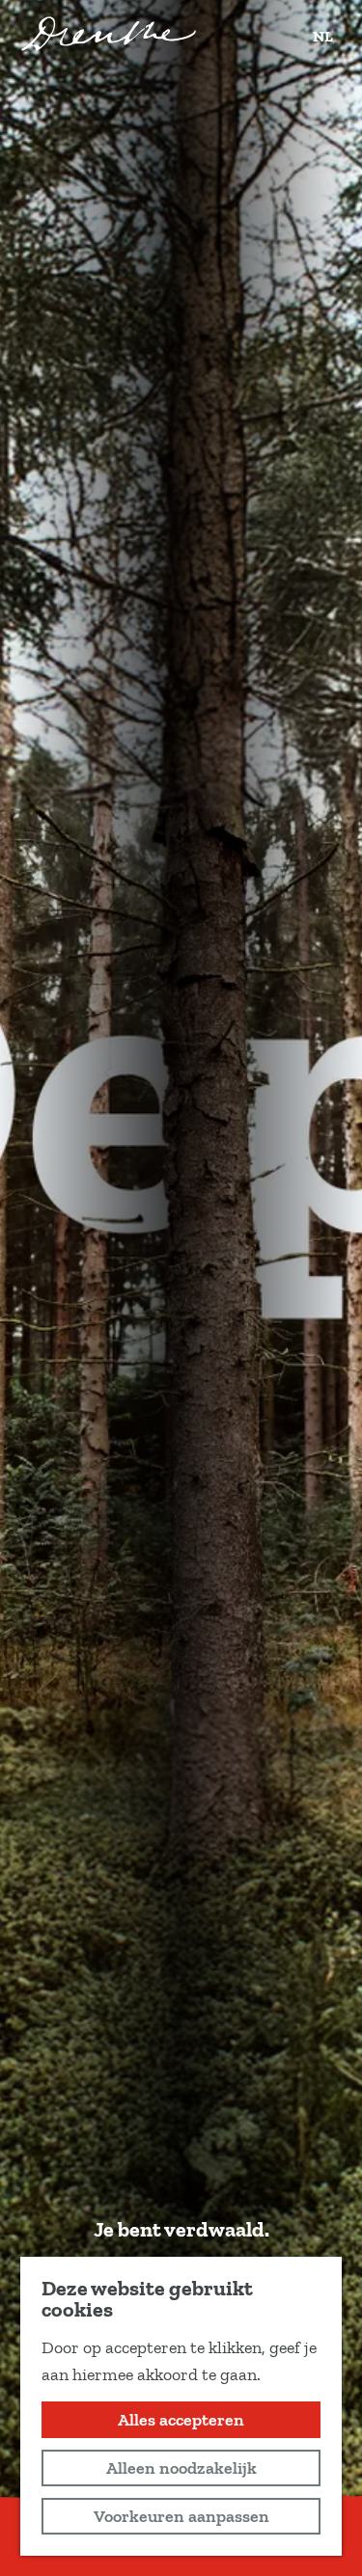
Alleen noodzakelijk (181, 2468)
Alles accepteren (181, 2420)
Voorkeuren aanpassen (181, 2516)
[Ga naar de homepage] (109, 34)
